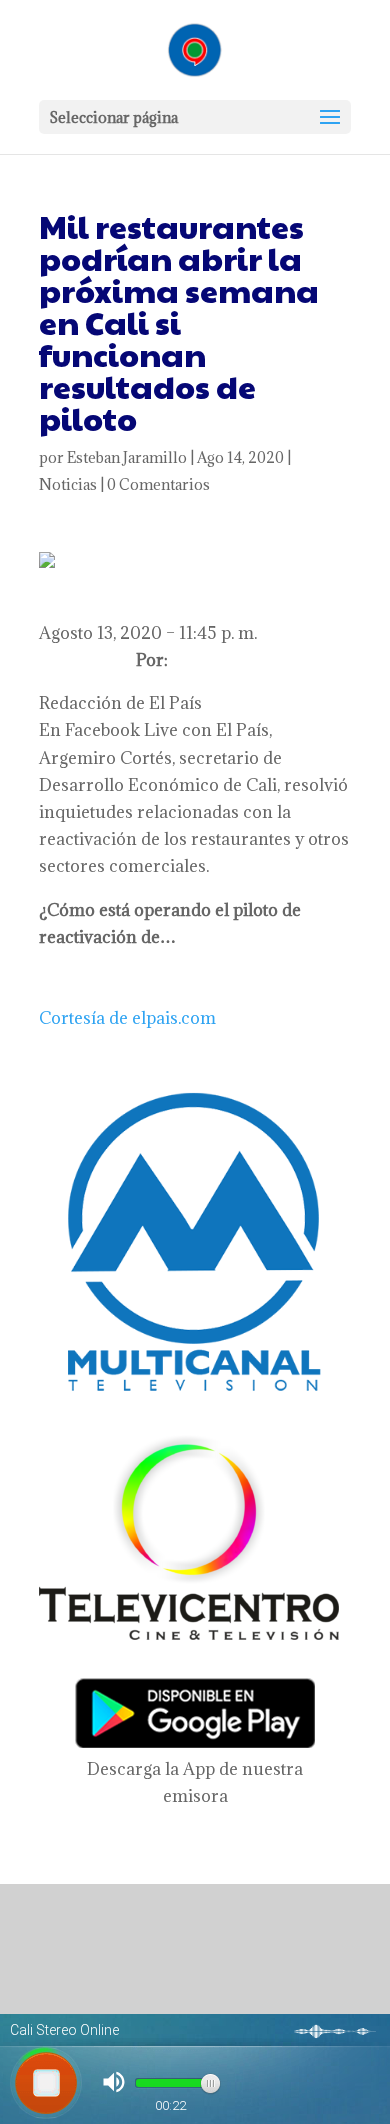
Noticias (68, 484)
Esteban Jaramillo (127, 457)
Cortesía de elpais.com (127, 1018)
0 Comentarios (158, 484)
